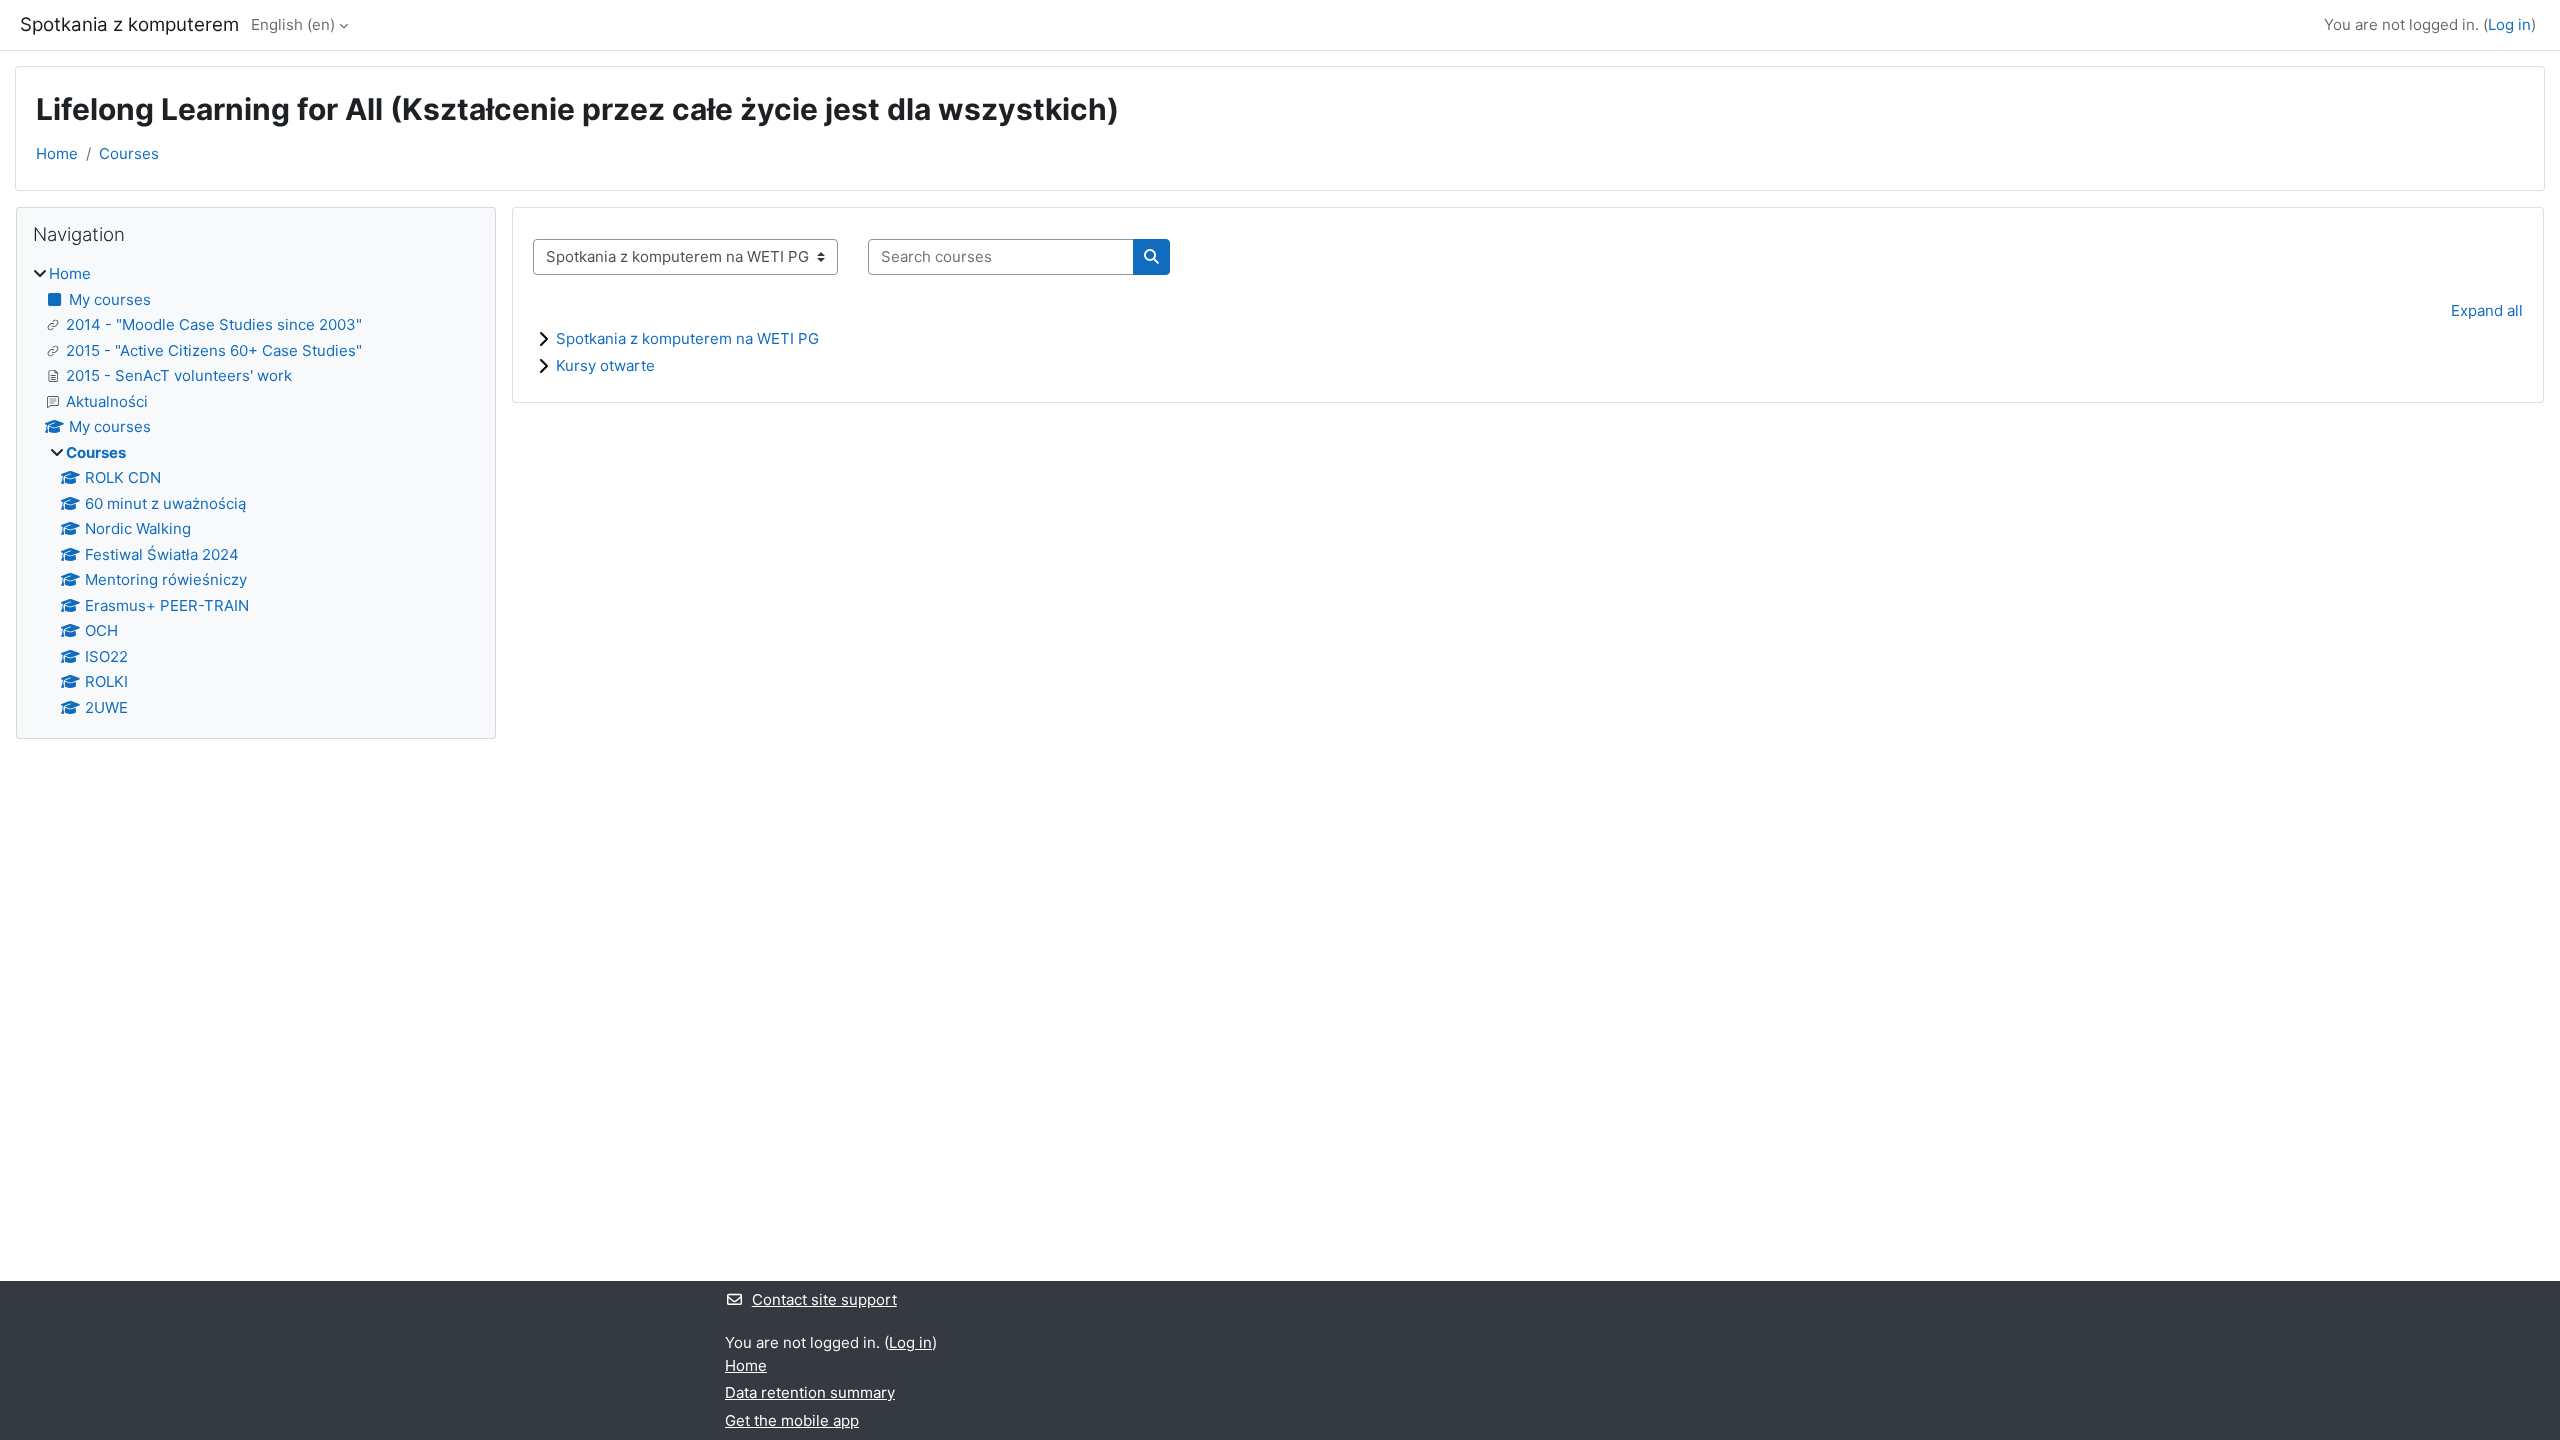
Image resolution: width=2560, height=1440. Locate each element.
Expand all (2487, 310)
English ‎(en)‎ (293, 24)
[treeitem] (256, 491)
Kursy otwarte (605, 365)
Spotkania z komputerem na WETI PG (687, 338)
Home (57, 153)
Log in (2509, 24)
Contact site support (824, 1299)
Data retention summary (810, 1392)
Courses (129, 153)
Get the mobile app (792, 1420)
